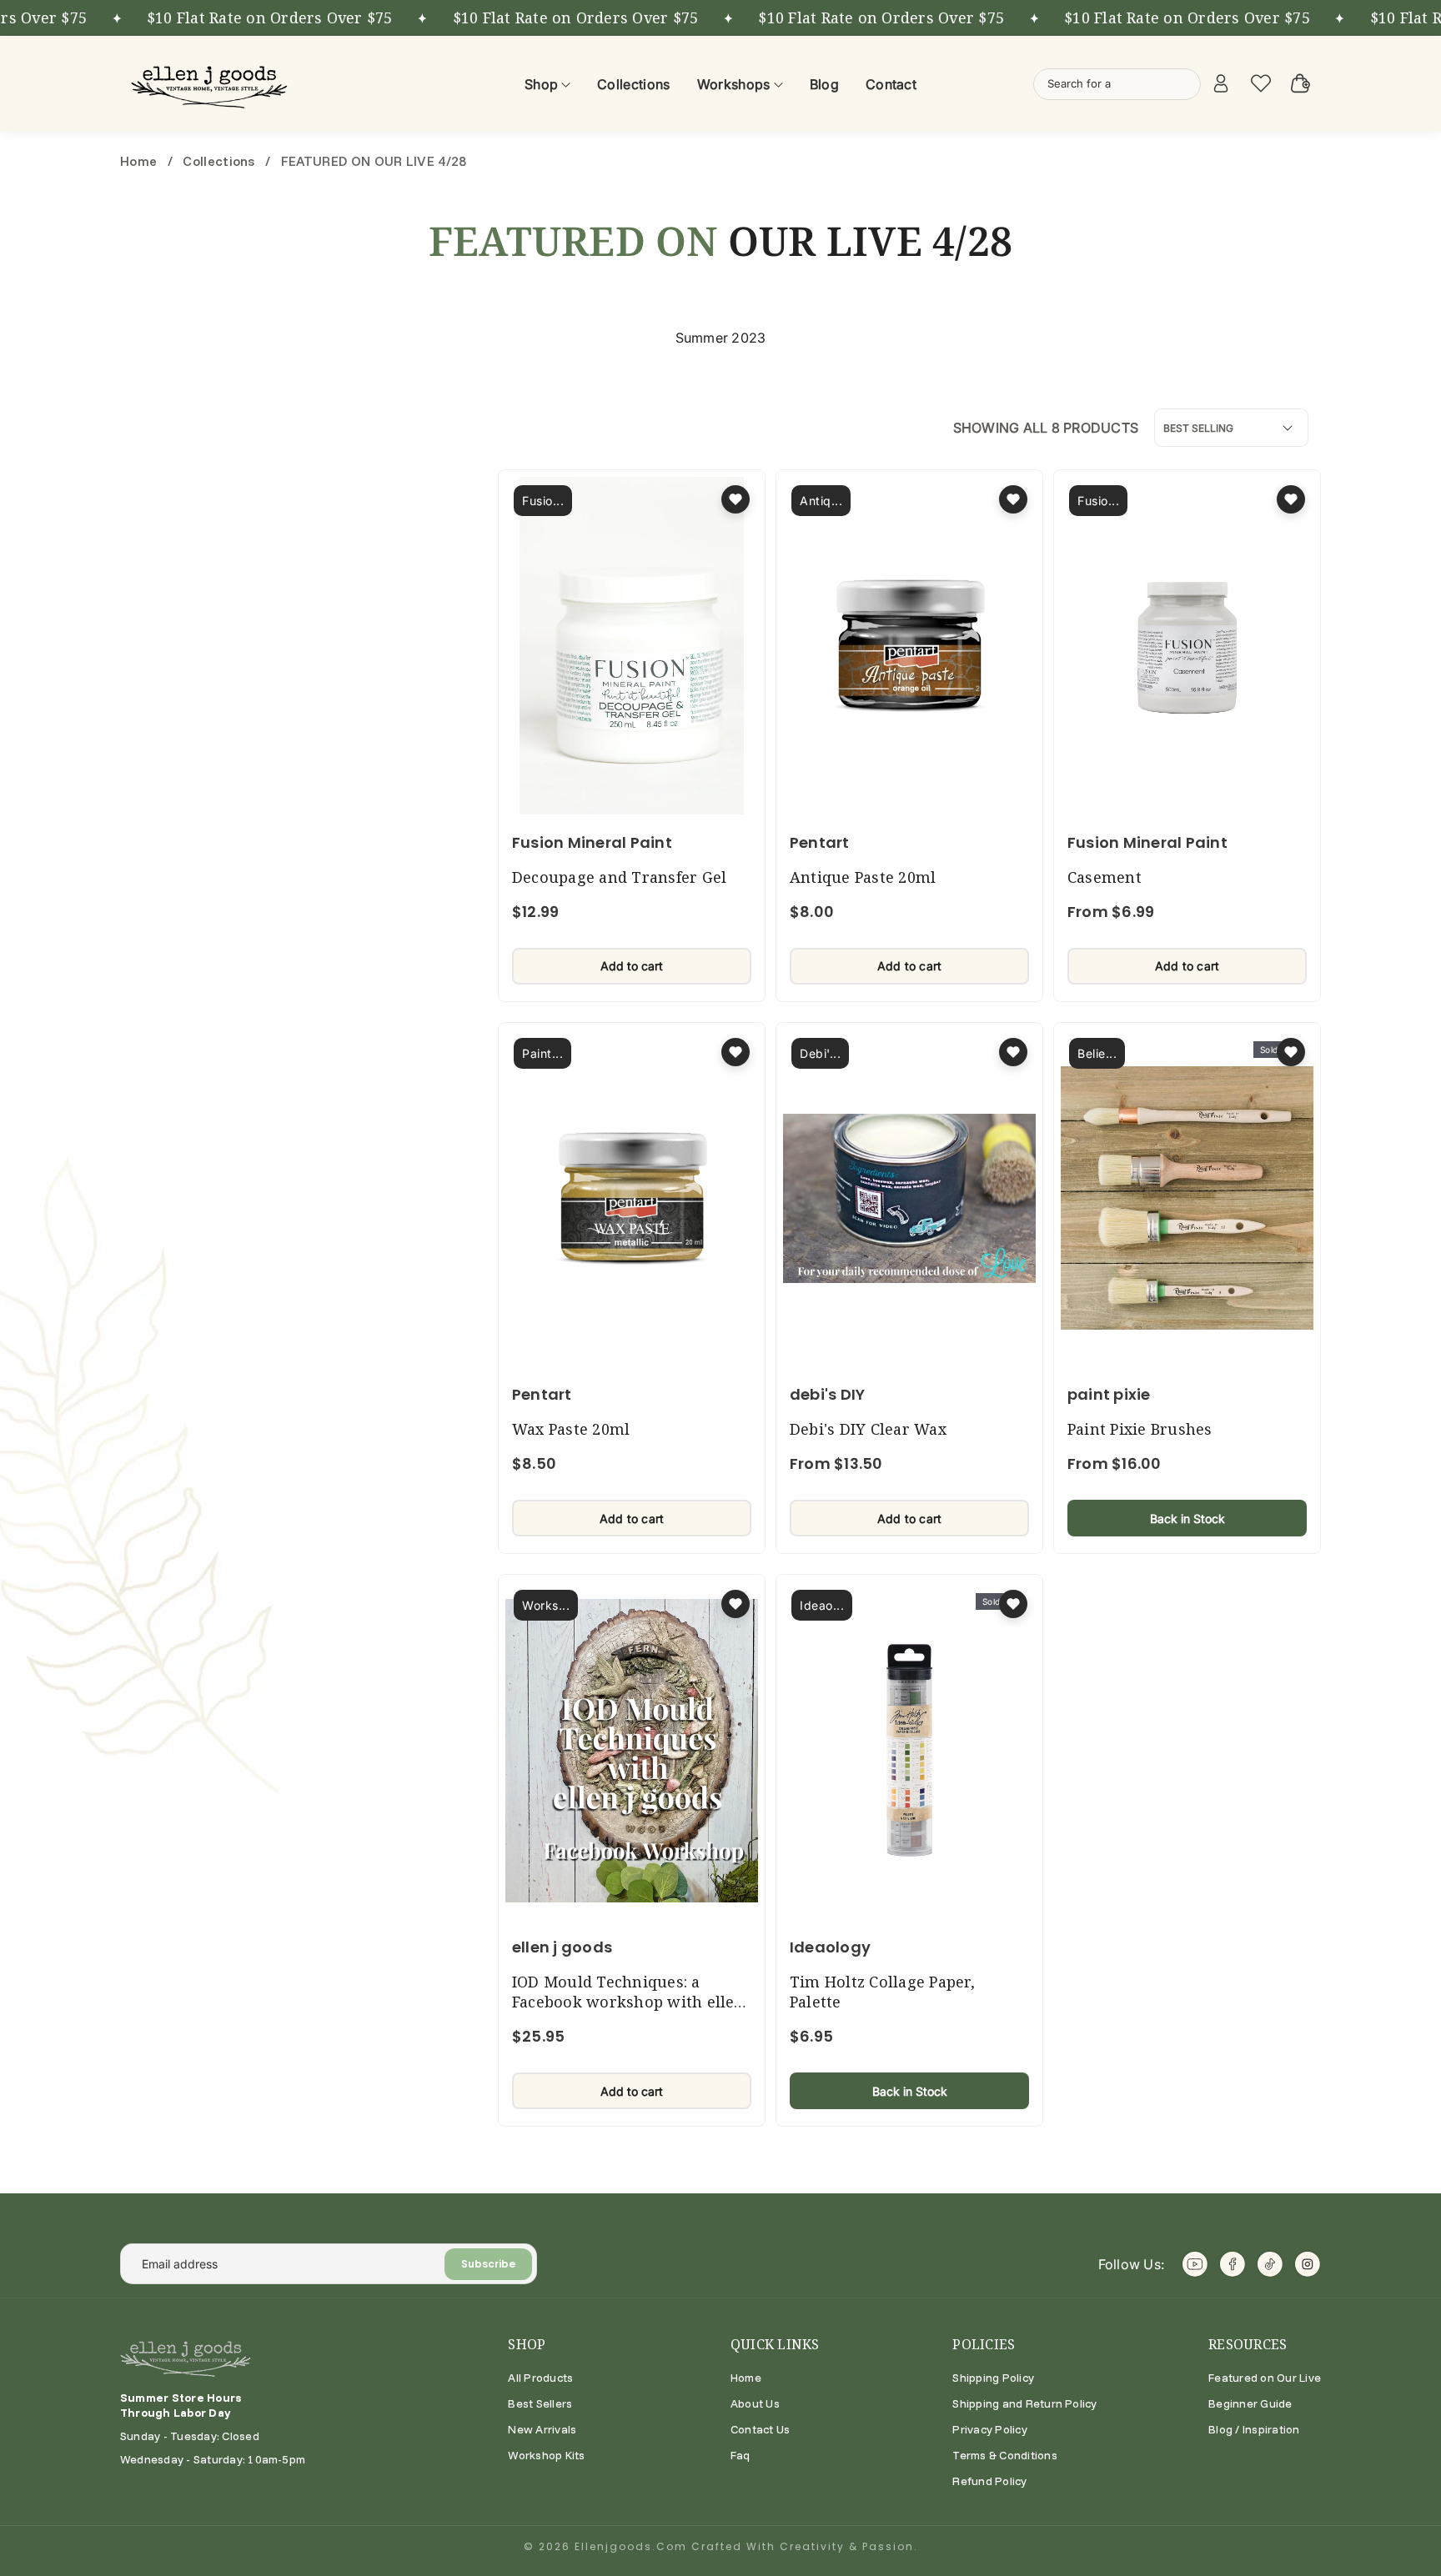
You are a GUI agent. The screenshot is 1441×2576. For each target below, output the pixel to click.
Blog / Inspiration (1254, 2429)
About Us (755, 2403)
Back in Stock (1187, 1519)
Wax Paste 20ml (571, 1429)
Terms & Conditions (1004, 2455)
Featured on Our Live (1265, 2378)
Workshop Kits (546, 2455)
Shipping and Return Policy (1024, 2403)
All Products (540, 2378)
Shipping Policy (993, 2378)
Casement (1105, 877)
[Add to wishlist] (736, 499)
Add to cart (632, 966)
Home (141, 161)
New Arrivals (542, 2429)
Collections (219, 161)
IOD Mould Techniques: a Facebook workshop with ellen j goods (628, 2002)
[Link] (212, 84)
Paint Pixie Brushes (1140, 1429)
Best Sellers (540, 2403)
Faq (741, 2455)
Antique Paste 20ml (863, 877)
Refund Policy (989, 2481)
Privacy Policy (989, 2429)
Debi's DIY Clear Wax (868, 1429)
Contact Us (760, 2429)
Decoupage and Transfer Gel (619, 877)
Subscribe (488, 2264)
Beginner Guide (1250, 2403)
